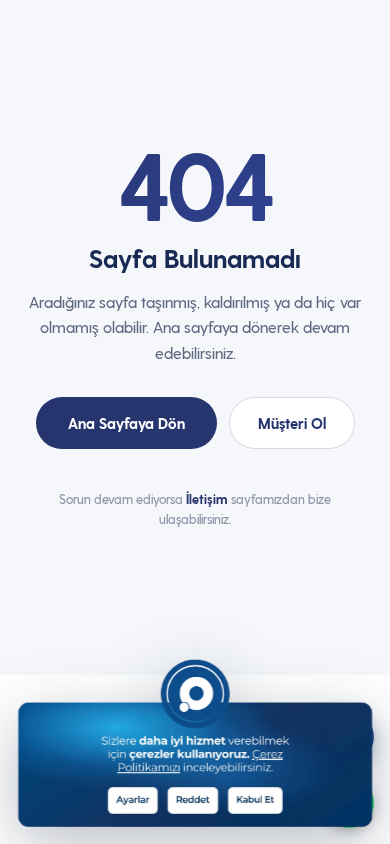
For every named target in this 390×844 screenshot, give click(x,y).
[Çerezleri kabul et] (264, 798)
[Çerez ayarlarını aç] (139, 798)
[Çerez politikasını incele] (224, 705)
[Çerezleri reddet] (201, 798)
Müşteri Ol (292, 423)
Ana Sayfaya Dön (126, 423)
